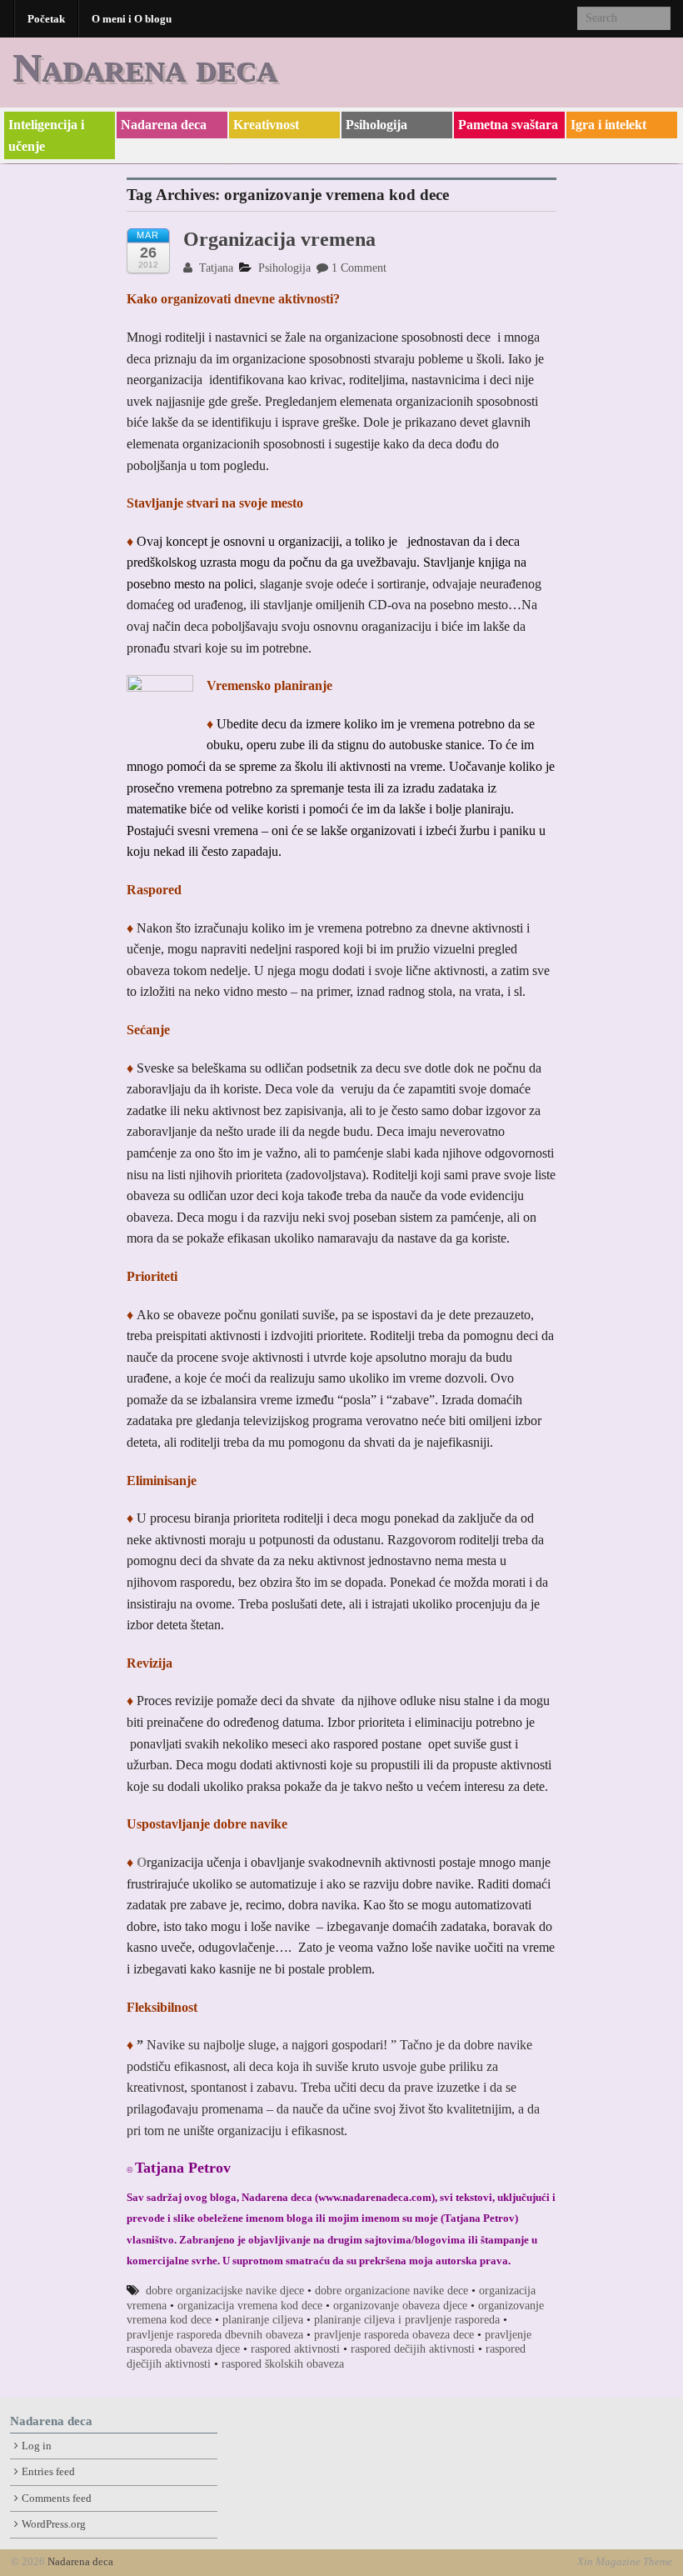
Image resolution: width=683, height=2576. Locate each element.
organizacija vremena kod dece (250, 2306)
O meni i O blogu (132, 19)
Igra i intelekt (608, 125)
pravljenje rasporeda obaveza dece (394, 2335)
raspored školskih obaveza (283, 2364)
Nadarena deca (145, 67)
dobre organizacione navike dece (391, 2291)
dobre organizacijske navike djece (225, 2291)
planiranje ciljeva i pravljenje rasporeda (407, 2320)
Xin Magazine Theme (625, 2562)
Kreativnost (266, 125)
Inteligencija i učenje (46, 135)
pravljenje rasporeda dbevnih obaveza (215, 2335)
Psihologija (376, 125)
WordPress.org (54, 2524)
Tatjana (214, 268)
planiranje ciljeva (263, 2320)
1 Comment (359, 268)
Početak (46, 19)
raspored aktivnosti (295, 2349)
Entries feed (48, 2472)
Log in (37, 2446)
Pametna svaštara (508, 125)
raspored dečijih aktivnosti (413, 2349)
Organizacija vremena (279, 239)
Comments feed (57, 2498)
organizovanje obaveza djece (400, 2306)
